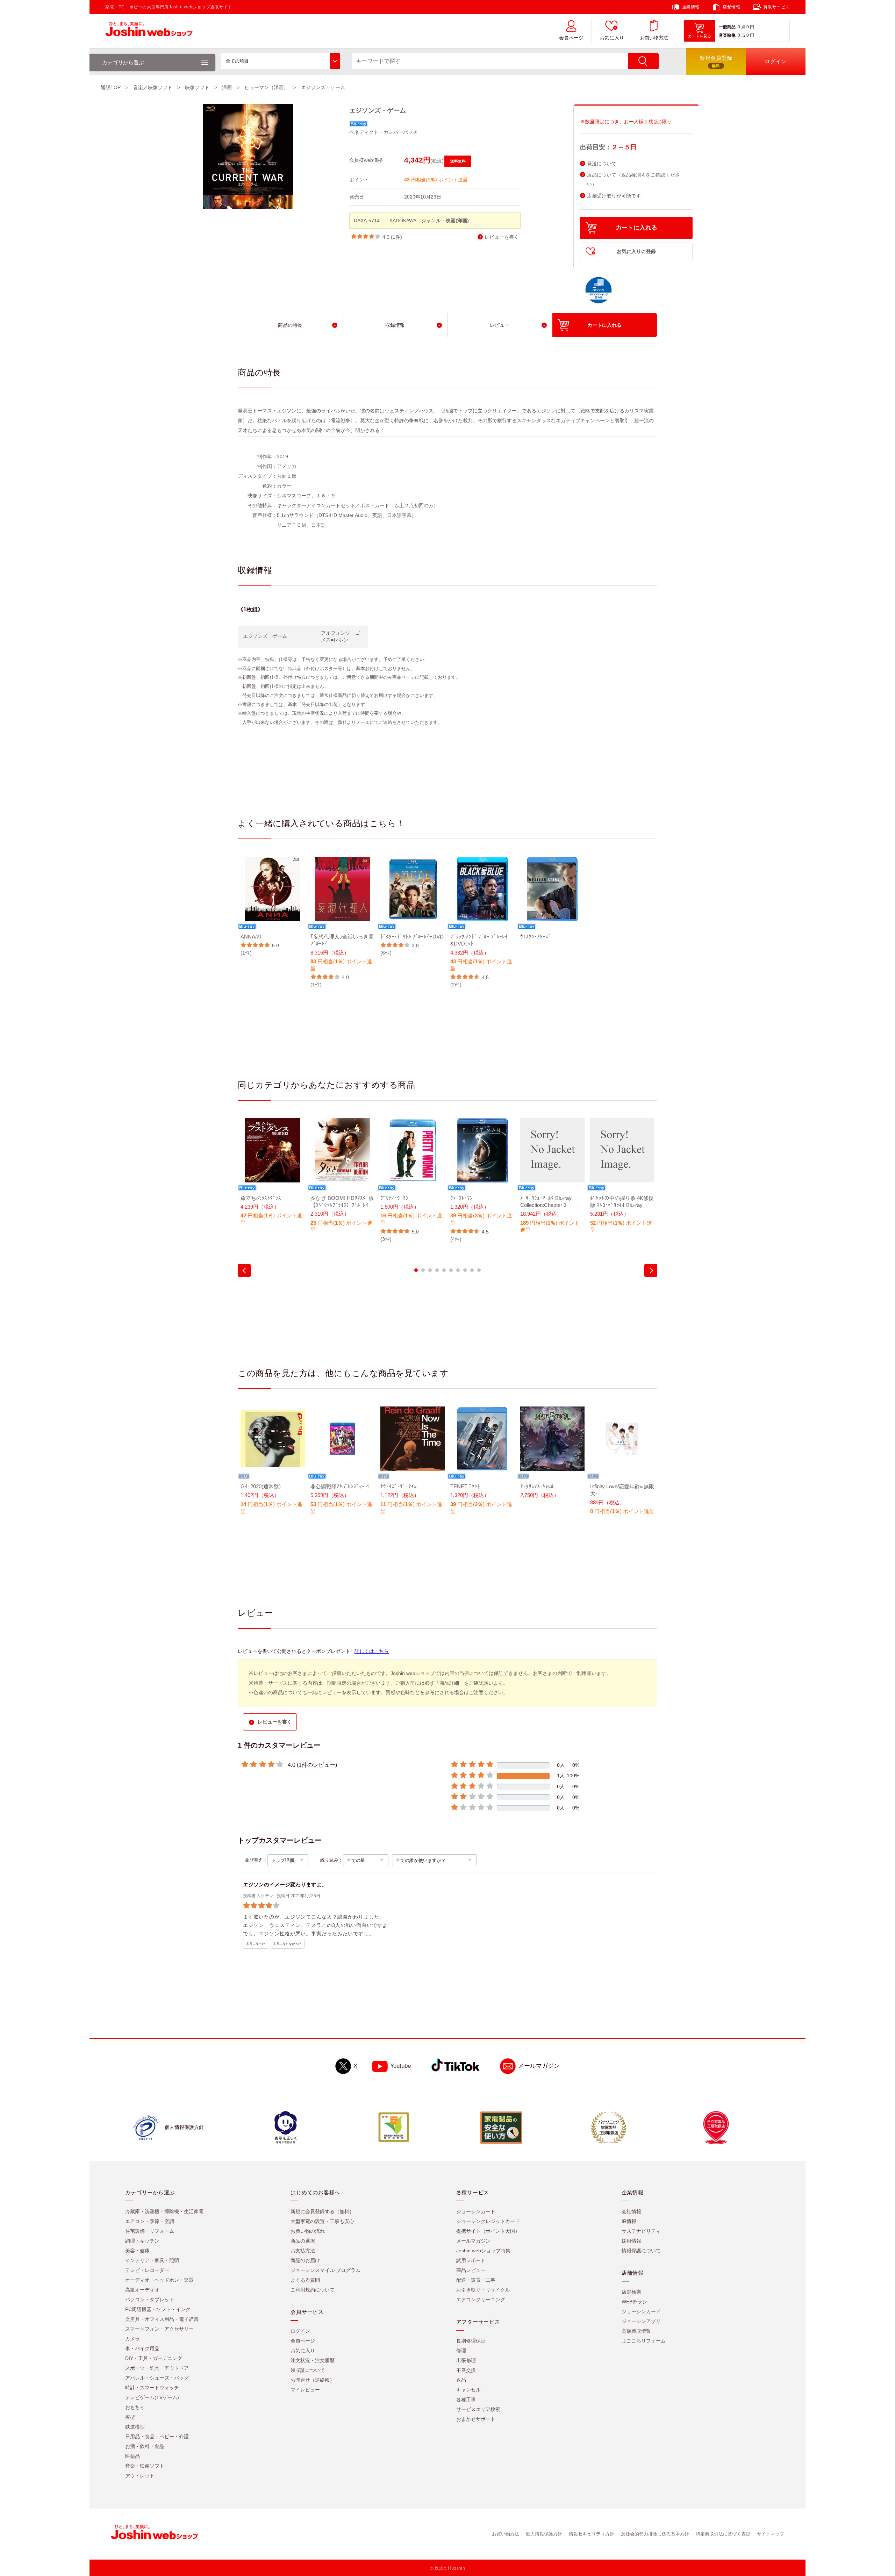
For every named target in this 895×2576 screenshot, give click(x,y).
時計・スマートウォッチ (152, 2388)
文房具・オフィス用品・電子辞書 (162, 2319)
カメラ (133, 2339)
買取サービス (776, 7)
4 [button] (437, 1270)
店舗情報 (731, 7)
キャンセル (468, 2390)
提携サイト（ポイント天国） (488, 2231)
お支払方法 (303, 2251)
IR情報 (629, 2221)
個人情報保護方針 (544, 2534)
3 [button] (430, 1270)
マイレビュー (305, 2390)
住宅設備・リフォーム (150, 2231)
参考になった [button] (256, 1944)
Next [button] (651, 1270)
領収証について (308, 2370)
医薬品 (133, 2456)
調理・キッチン (142, 2241)
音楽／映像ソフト (153, 87)
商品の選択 (303, 2241)
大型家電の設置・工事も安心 (322, 2221)
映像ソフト (197, 87)
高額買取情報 (636, 2331)
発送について (602, 164)
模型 (130, 2417)
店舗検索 (631, 2292)
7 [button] (458, 1270)
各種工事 (466, 2399)
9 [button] (472, 1270)
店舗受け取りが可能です (614, 196)
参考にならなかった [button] (287, 1944)
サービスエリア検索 (478, 2409)
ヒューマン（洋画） (266, 87)
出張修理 (466, 2360)
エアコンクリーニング (481, 2300)
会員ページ (571, 38)
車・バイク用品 (142, 2348)
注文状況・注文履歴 (313, 2360)
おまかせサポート (476, 2419)
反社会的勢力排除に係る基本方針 (655, 2534)
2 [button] (423, 1270)
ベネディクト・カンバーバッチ (384, 132)
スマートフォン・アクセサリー (159, 2329)
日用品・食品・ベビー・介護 (157, 2437)
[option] (273, 906)
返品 (461, 2380)
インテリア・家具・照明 (152, 2260)
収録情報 (395, 325)
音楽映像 (727, 35)
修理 (461, 2351)
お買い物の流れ (308, 2231)
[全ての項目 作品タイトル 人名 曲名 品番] (280, 61)
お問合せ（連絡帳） (313, 2380)
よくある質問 (305, 2280)
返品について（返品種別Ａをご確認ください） (633, 180)
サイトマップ (771, 2534)
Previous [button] (244, 1270)
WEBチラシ (634, 2302)
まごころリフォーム (644, 2341)
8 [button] (465, 1270)
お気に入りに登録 (636, 251)
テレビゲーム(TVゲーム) (152, 2397)
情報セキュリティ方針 (592, 2534)
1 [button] (416, 1270)
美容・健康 (137, 2251)
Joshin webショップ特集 (483, 2251)
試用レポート (471, 2260)
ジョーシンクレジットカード (488, 2221)
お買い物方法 (654, 38)
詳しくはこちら (372, 1651)
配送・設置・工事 (476, 2280)
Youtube (400, 2066)
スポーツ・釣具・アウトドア (157, 2368)
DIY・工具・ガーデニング (154, 2358)
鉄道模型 (135, 2427)
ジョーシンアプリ (641, 2321)
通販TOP (111, 87)
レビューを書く (502, 237)
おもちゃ (135, 2407)
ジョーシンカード (476, 2211)
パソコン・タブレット (150, 2300)
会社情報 (631, 2211)
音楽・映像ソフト (145, 2466)
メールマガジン (539, 2066)
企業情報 (691, 7)
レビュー (500, 325)
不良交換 (466, 2370)
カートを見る (700, 36)
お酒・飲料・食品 (145, 2446)
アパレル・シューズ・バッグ (157, 2378)
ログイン (300, 2331)
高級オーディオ (142, 2290)
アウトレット (140, 2476)
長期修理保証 (471, 2341)
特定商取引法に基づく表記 (723, 2534)
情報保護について (641, 2251)
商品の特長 (290, 325)
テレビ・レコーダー (147, 2270)
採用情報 (631, 2241)
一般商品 (727, 27)
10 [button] (479, 1270)
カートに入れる (636, 228)
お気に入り (612, 38)
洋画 (227, 87)
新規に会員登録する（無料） (322, 2211)
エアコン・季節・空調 (150, 2221)
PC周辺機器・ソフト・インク (158, 2309)
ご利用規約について (313, 2290)
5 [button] (444, 1270)
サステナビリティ (641, 2231)
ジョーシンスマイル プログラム (325, 2270)
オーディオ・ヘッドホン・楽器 (159, 2280)
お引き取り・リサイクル (483, 2290)
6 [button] (451, 1270)
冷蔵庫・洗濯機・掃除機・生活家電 (164, 2211)
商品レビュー (471, 2270)
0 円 (750, 27)
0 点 (742, 27)
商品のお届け (305, 2260)
